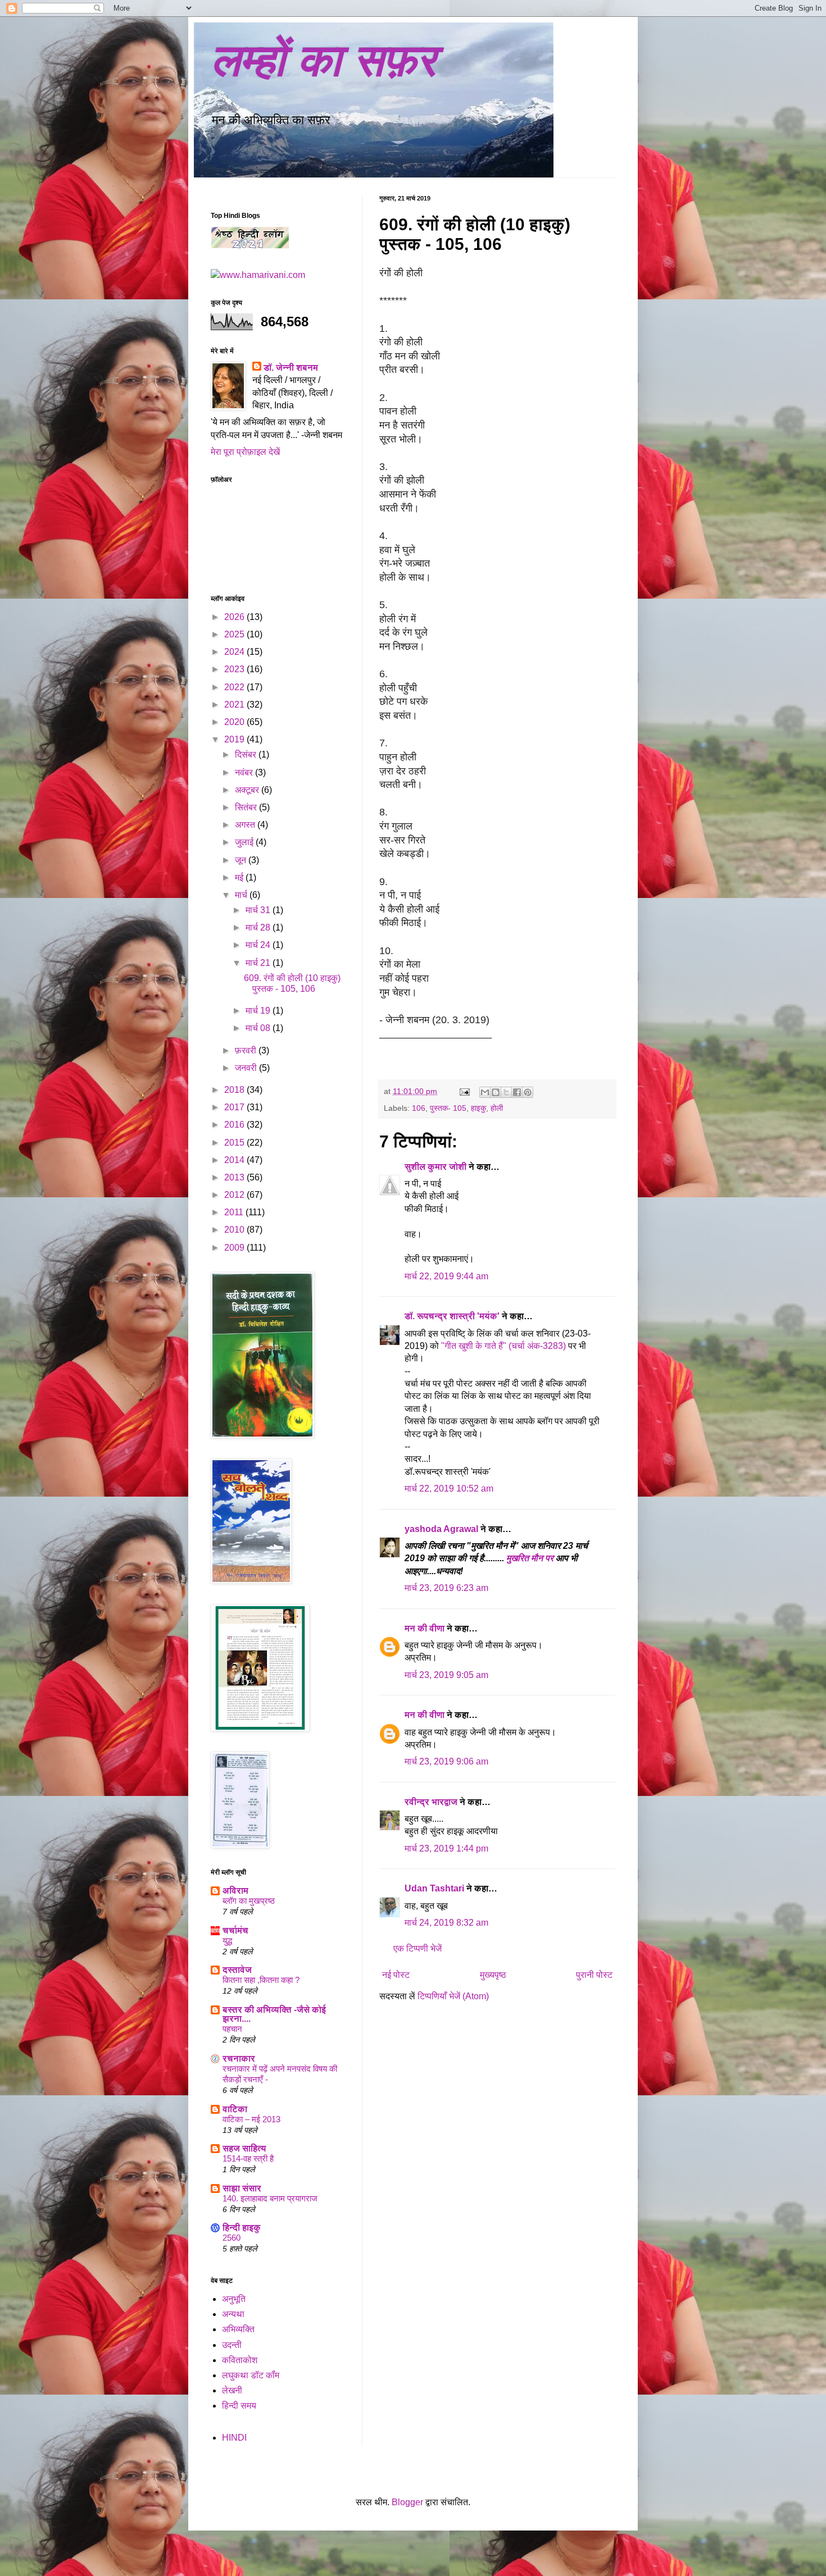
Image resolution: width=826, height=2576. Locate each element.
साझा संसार (242, 2188)
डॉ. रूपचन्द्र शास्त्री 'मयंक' (452, 1316)
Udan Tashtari (434, 1888)
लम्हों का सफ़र (323, 60)
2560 (232, 2238)
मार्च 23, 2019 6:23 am (446, 1588)
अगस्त (246, 825)
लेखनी (232, 2390)
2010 (235, 1230)
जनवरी (247, 1068)
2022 (235, 687)
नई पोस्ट (396, 1975)
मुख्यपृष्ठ (493, 1975)
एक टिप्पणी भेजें (417, 1948)
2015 (235, 1143)
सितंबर (247, 807)
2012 (235, 1195)
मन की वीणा (425, 1628)
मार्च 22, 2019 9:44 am (446, 1276)
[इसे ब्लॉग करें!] (496, 1092)
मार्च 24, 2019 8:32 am (446, 1923)
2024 (235, 652)
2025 (235, 634)
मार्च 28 (259, 927)
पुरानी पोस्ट (594, 1975)
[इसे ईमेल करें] (485, 1092)
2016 (235, 1125)
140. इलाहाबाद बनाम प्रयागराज (270, 2198)
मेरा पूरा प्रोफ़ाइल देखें (245, 452)
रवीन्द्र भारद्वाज (431, 1802)
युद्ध (227, 1941)
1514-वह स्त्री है (248, 2158)
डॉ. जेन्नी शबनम (291, 368)
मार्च (242, 895)
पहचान (232, 2029)
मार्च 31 (259, 910)
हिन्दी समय (239, 2406)
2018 (235, 1090)
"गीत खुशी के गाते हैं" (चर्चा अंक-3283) (505, 1346)
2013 (235, 1177)
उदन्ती (232, 2345)
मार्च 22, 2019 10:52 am (449, 1488)
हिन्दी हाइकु (242, 2228)
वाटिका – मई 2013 (251, 2119)
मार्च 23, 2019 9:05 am (446, 1675)
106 (419, 1108)
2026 (235, 617)
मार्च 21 (259, 963)
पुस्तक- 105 (448, 1108)
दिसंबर (247, 754)
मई (240, 877)
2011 (235, 1212)
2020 (235, 722)
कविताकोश (240, 2360)
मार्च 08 (259, 1028)
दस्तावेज (237, 1970)
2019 (235, 739)
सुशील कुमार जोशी (435, 1167)
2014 (235, 1160)
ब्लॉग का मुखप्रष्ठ (249, 1901)
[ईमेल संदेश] (464, 1091)
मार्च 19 (259, 1011)
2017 (235, 1107)
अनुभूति (234, 2299)
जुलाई (245, 842)
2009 (235, 1248)
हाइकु (478, 1108)
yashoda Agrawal (441, 1529)
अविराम (235, 1891)
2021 (235, 705)
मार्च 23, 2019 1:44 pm (446, 1848)
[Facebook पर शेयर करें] (517, 1092)
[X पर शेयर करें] (506, 1092)
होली (497, 1108)
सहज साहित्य (244, 2148)
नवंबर (245, 772)
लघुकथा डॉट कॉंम (251, 2375)
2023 (235, 669)
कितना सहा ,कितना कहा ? (261, 1980)
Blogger (407, 2502)
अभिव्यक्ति (238, 2329)
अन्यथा (233, 2314)
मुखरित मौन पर (530, 1558)
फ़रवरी (247, 1050)
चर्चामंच (235, 1930)
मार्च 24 (259, 945)
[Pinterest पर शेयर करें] (528, 1092)
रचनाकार (239, 2058)
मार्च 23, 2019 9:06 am (446, 1761)
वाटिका (235, 2109)
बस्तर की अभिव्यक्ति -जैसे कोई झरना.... (274, 2014)
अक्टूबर (248, 790)
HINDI (234, 2438)
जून (242, 860)
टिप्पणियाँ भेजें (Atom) (453, 1996)
